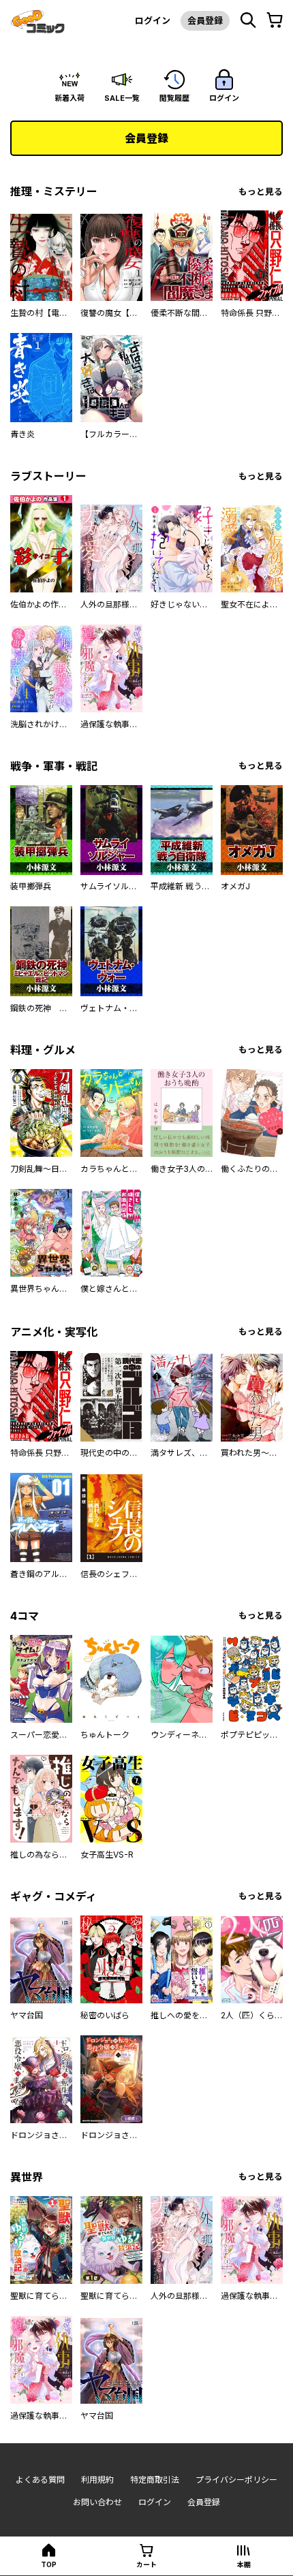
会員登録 (205, 20)
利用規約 (97, 2480)
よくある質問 (40, 2480)
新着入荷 (70, 98)
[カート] (275, 20)
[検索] (248, 20)
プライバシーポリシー (236, 2480)
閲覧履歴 (174, 98)
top (49, 2564)
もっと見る (261, 192)
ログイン (153, 20)
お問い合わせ (97, 2502)
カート (146, 2564)
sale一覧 (122, 98)
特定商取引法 (155, 2480)
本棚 (244, 2564)
